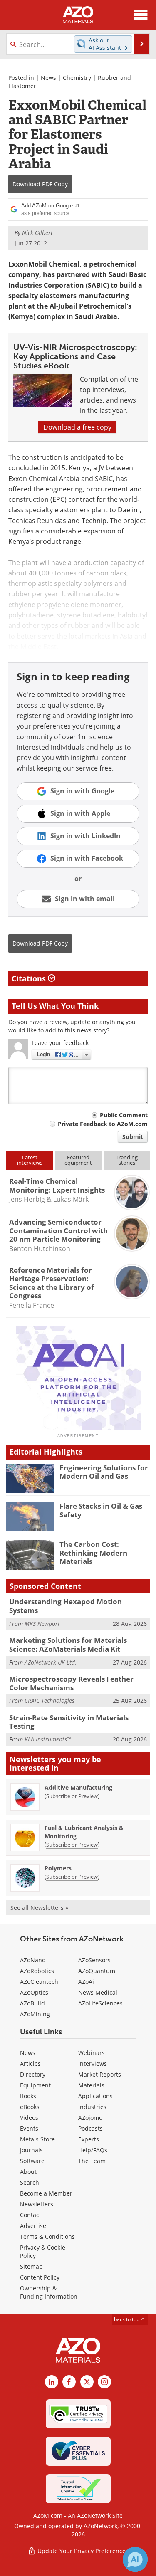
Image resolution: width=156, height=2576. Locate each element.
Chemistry (77, 78)
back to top (127, 2319)
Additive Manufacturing (78, 1787)
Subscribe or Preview (72, 1796)
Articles (30, 2064)
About (28, 2172)
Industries (92, 2107)
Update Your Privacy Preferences (82, 2551)
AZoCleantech (39, 1982)
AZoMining (35, 2014)
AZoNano (33, 1960)
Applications (95, 2096)
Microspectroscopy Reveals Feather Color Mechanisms (71, 1683)
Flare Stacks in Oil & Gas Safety (101, 1510)
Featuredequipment (78, 1160)
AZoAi (86, 1982)
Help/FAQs (93, 2150)
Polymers (58, 1868)
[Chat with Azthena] (135, 2559)
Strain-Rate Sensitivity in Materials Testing (69, 1722)
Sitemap (31, 2266)
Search (30, 2182)
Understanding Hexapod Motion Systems (66, 1606)
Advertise (33, 2226)
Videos (29, 2118)
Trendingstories (127, 1160)
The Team (92, 2161)
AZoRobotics (37, 1971)
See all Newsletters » (39, 1908)
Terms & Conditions (47, 2236)
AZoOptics (34, 1992)
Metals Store (37, 2139)
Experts (89, 2139)
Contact (31, 2215)
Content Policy (40, 2277)
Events (29, 2128)
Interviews (93, 2064)
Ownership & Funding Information (49, 2292)
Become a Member (46, 2193)
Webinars (92, 2053)
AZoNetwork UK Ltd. (51, 1662)
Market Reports (100, 2074)
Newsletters (37, 2204)
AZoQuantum (97, 1971)
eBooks (30, 2107)
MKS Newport (42, 1624)
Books (28, 2096)
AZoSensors (94, 1960)
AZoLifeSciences (100, 2003)
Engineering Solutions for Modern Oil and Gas (104, 1472)
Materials (91, 2085)
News (48, 78)
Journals (31, 2150)
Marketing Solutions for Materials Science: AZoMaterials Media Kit (68, 1644)
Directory (33, 2074)
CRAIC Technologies (50, 1700)
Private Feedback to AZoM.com (103, 1124)
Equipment (35, 2085)
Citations (30, 978)
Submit (133, 1137)
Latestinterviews (30, 1160)
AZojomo (90, 2118)
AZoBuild (32, 2003)
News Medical (98, 1992)
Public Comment (124, 1115)
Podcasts (90, 2128)
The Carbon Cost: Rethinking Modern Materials (93, 1553)
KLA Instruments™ (48, 1739)
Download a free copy (77, 427)
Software (32, 2161)
